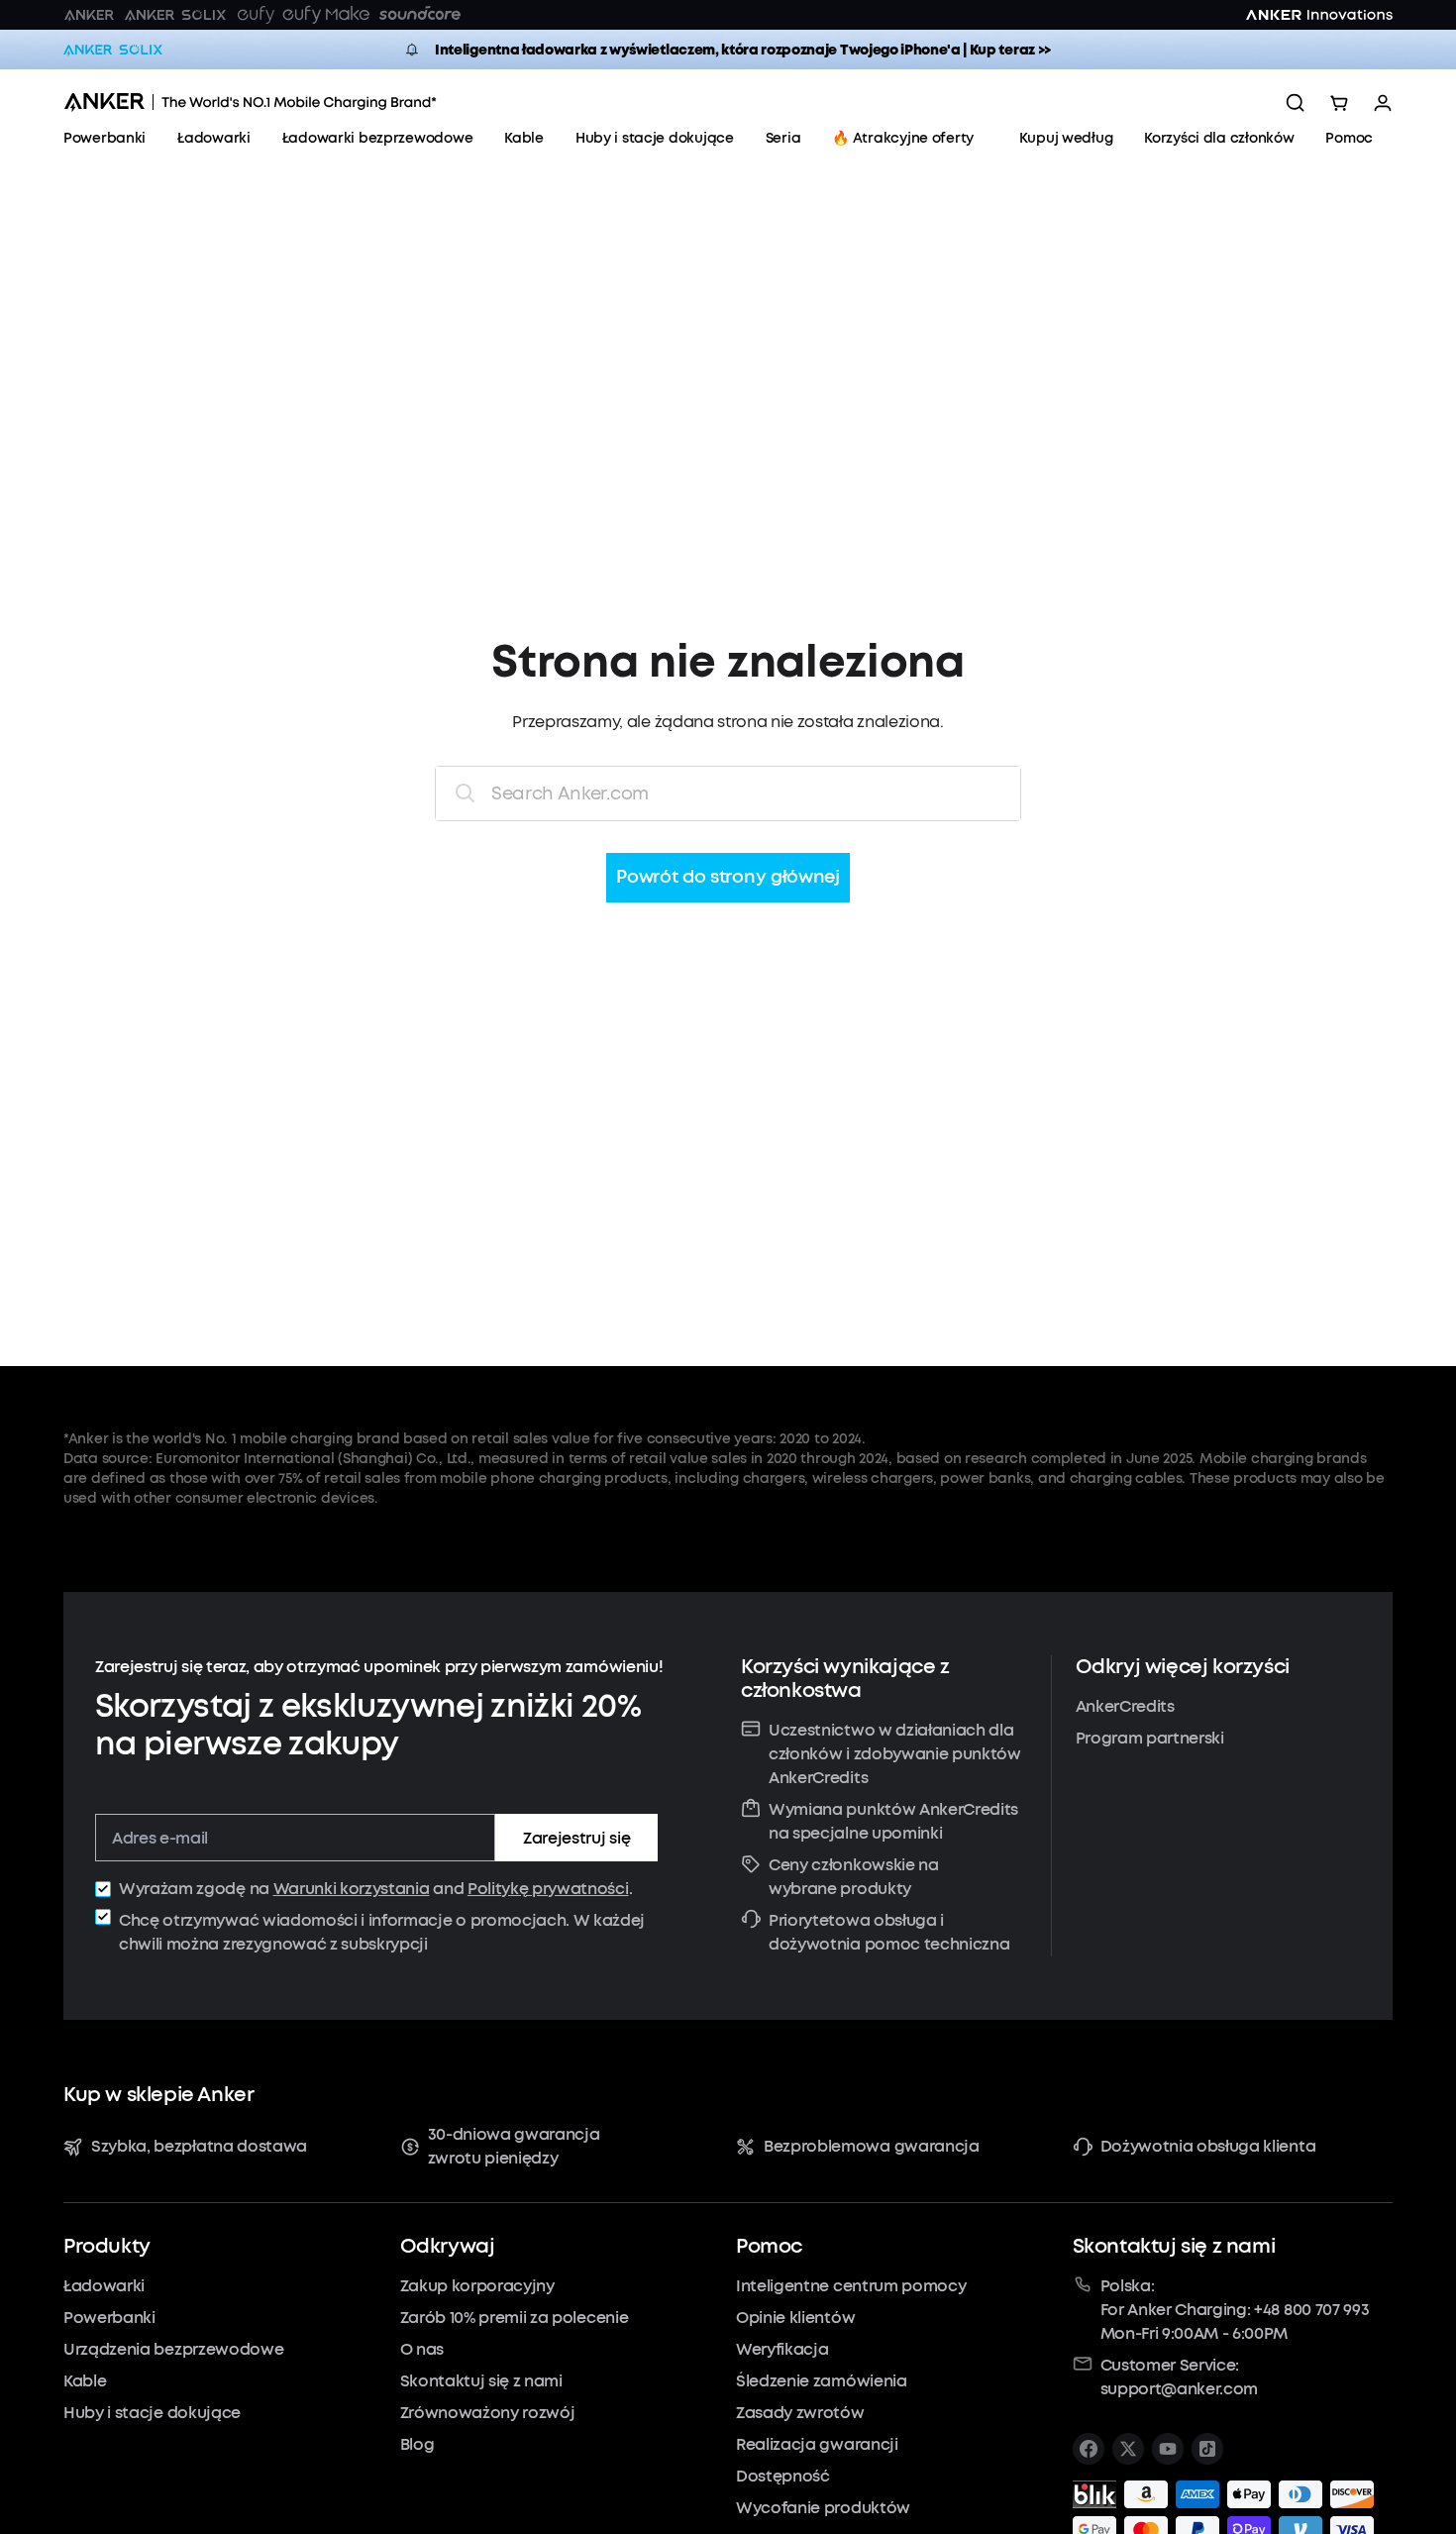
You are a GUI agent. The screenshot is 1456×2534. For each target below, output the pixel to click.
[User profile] (1383, 103)
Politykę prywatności (548, 1889)
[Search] (1296, 103)
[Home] (250, 103)
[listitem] (1089, 2449)
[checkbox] (103, 1889)
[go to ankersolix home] (113, 50)
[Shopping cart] (1339, 103)
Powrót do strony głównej (728, 878)
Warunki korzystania (352, 1889)
